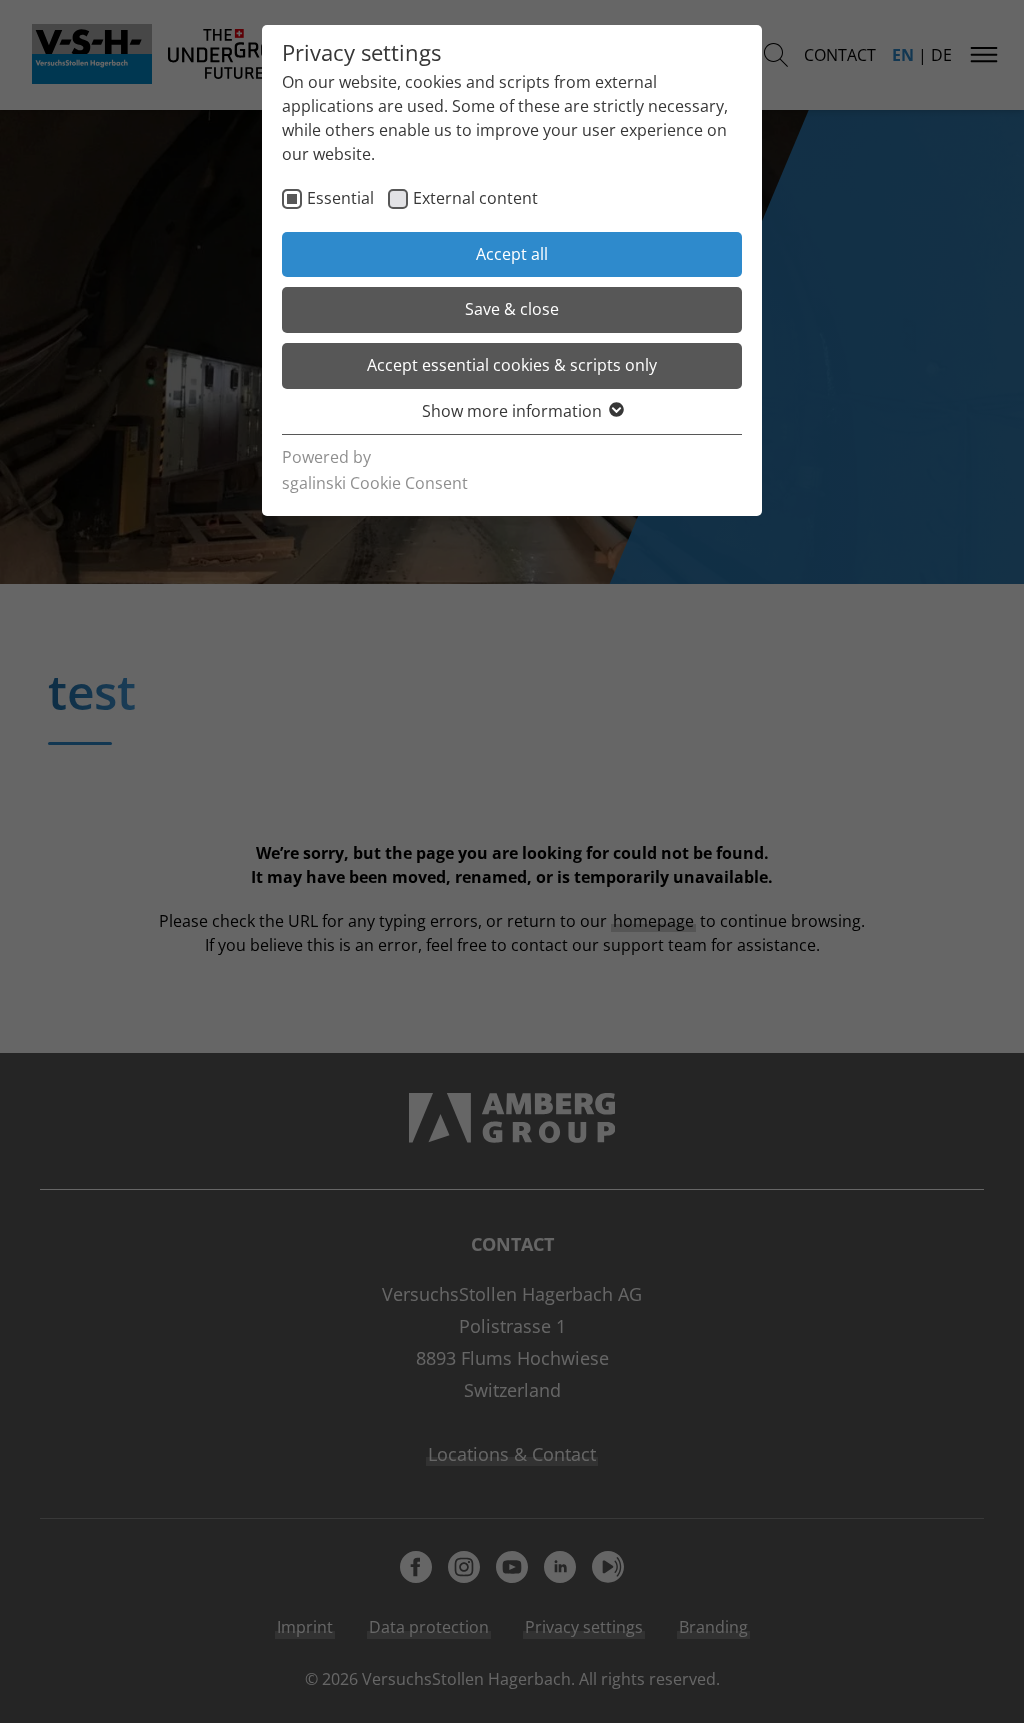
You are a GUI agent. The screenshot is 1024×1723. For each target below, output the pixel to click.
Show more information (512, 411)
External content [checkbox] (475, 198)
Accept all (512, 254)
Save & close (512, 309)
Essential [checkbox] (340, 198)
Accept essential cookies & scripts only (512, 365)
